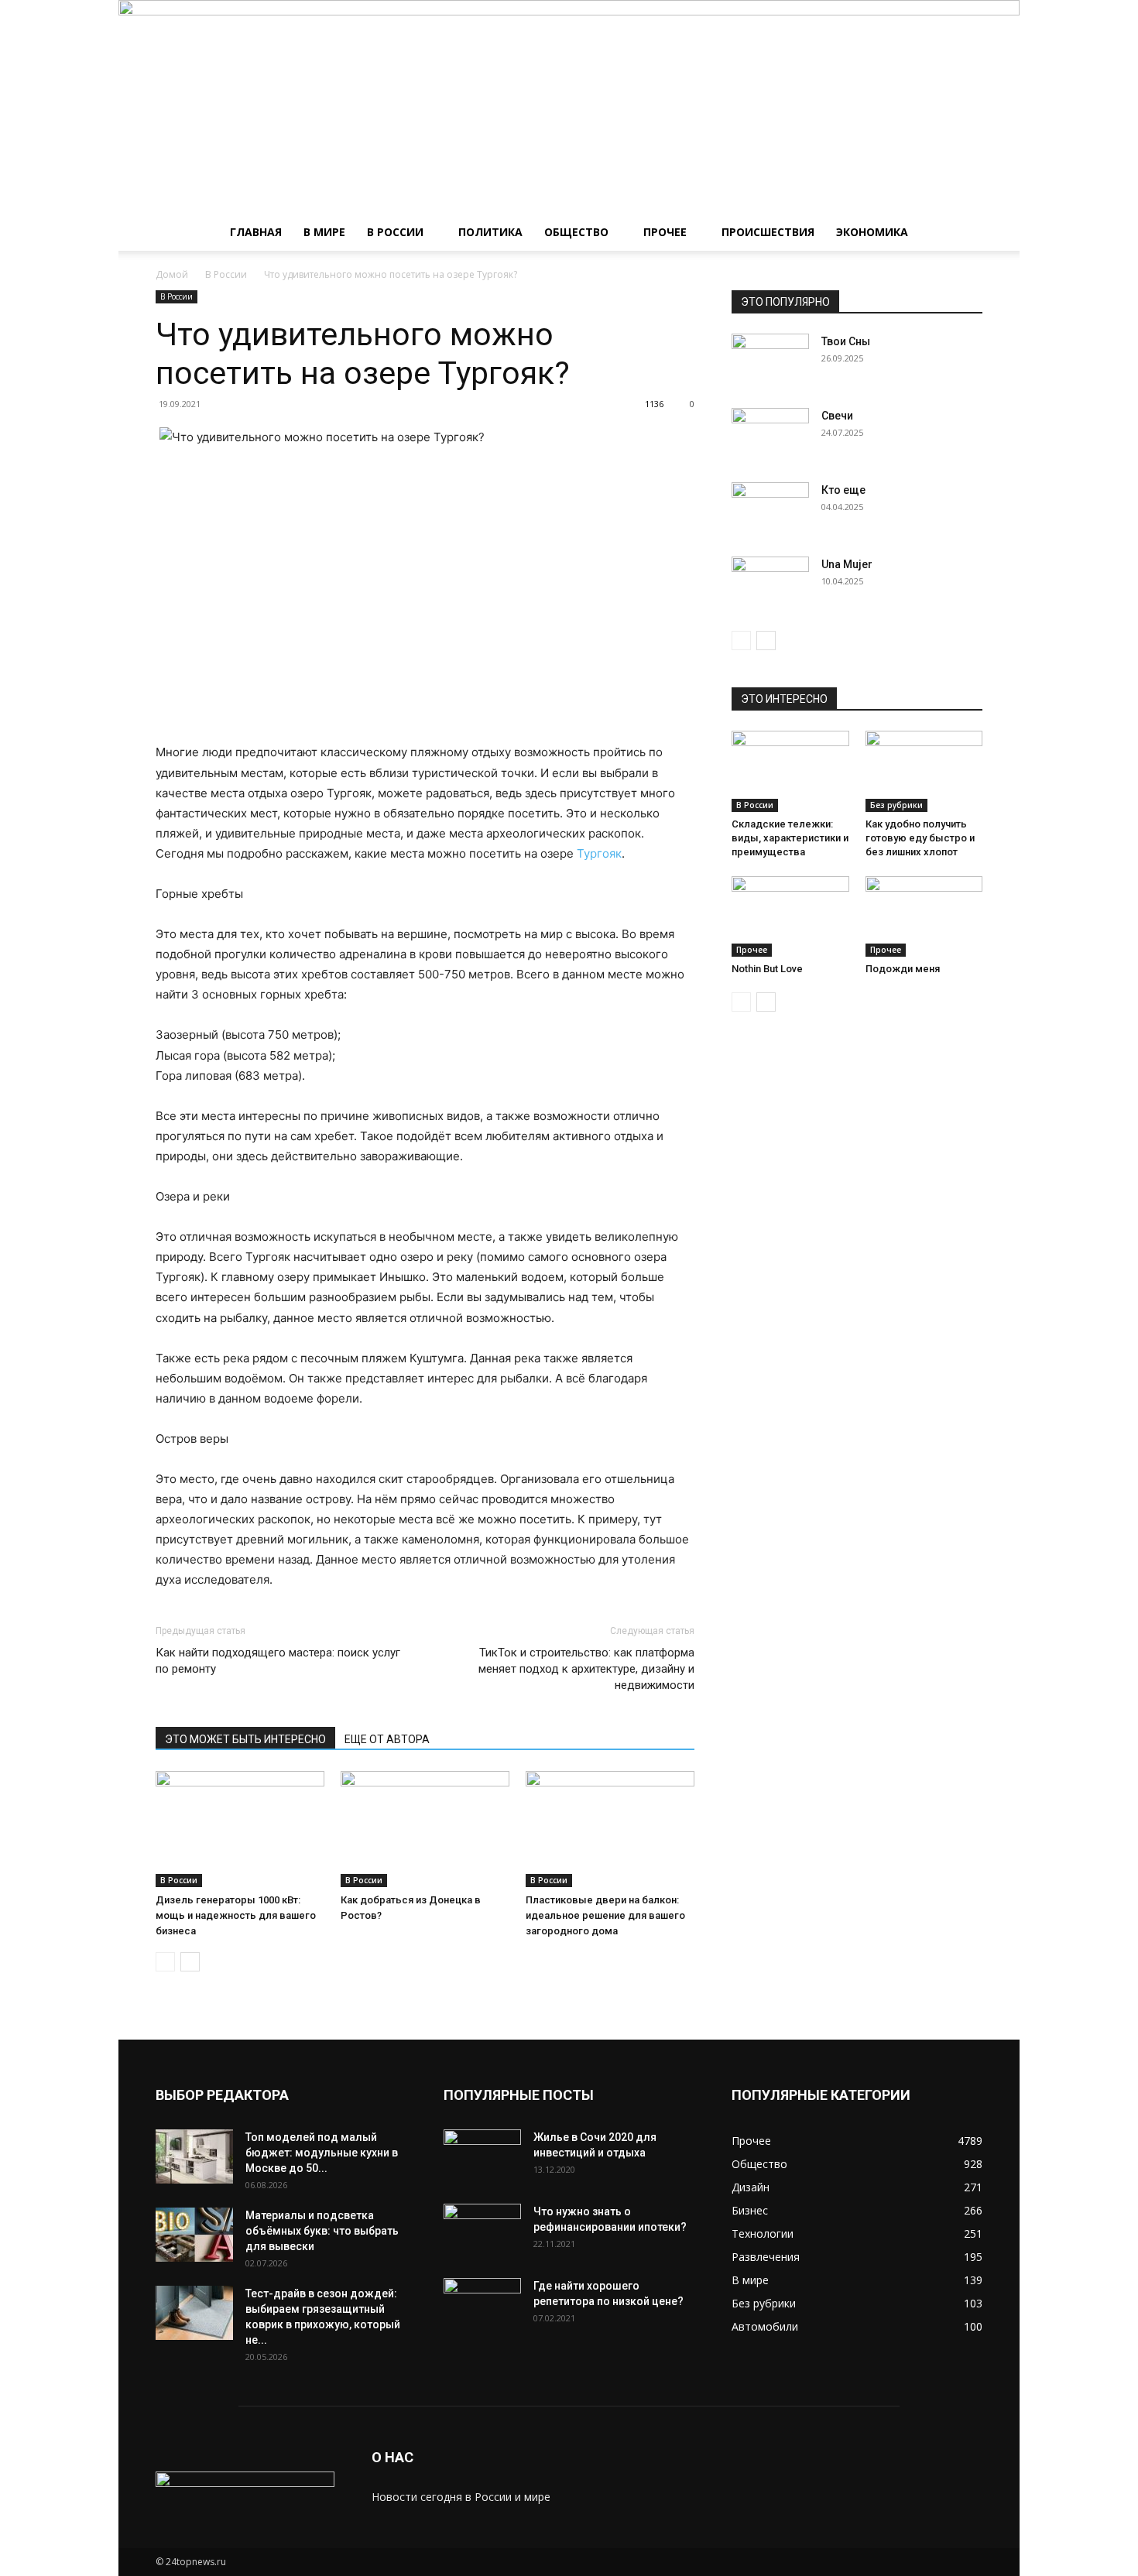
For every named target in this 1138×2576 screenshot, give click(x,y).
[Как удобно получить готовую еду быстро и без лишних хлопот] (924, 771)
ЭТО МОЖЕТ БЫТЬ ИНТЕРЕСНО (245, 1739)
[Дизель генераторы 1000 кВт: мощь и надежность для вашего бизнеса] (240, 1829)
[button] (964, 233)
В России (395, 232)
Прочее (665, 232)
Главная (256, 232)
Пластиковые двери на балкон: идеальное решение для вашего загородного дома (605, 1915)
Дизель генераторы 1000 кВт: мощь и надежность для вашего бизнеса (236, 1915)
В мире (324, 232)
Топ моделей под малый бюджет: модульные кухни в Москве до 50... (322, 2153)
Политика (490, 232)
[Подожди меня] (924, 916)
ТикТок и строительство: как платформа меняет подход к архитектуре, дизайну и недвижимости (586, 1669)
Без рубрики (896, 805)
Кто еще (843, 490)
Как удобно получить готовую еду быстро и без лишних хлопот (920, 838)
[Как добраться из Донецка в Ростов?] (425, 1829)
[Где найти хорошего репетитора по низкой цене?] (482, 2305)
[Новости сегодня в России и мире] (569, 107)
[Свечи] (770, 435)
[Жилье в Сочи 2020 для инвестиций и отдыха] (482, 2156)
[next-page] (190, 1962)
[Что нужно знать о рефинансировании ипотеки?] (482, 2231)
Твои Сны (846, 341)
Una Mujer (847, 564)
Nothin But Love (767, 969)
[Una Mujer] (770, 584)
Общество (576, 232)
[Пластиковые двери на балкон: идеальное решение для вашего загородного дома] (610, 1829)
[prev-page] (165, 1962)
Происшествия (768, 232)
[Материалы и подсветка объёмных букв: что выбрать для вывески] (194, 2235)
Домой (172, 274)
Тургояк (599, 853)
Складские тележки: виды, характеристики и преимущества (790, 838)
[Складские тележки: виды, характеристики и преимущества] (790, 771)
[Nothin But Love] (790, 916)
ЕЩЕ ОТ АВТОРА (387, 1739)
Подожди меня (903, 969)
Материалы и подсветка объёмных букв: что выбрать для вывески (322, 2231)
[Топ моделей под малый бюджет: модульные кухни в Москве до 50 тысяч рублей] (194, 2156)
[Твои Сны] (770, 361)
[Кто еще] (770, 509)
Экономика (872, 232)
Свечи (837, 416)
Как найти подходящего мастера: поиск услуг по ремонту (278, 1661)
